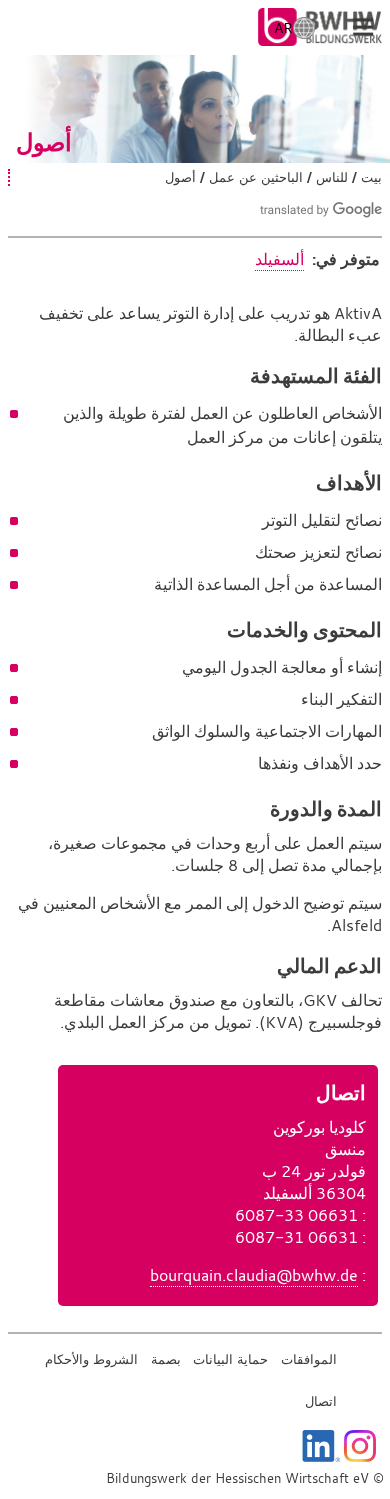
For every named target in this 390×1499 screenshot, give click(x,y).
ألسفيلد (279, 259)
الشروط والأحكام (91, 1359)
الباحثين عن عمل (256, 177)
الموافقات (309, 1359)
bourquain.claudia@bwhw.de (254, 1275)
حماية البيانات (230, 1359)
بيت (371, 177)
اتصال (321, 1401)
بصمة (166, 1359)
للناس (332, 177)
